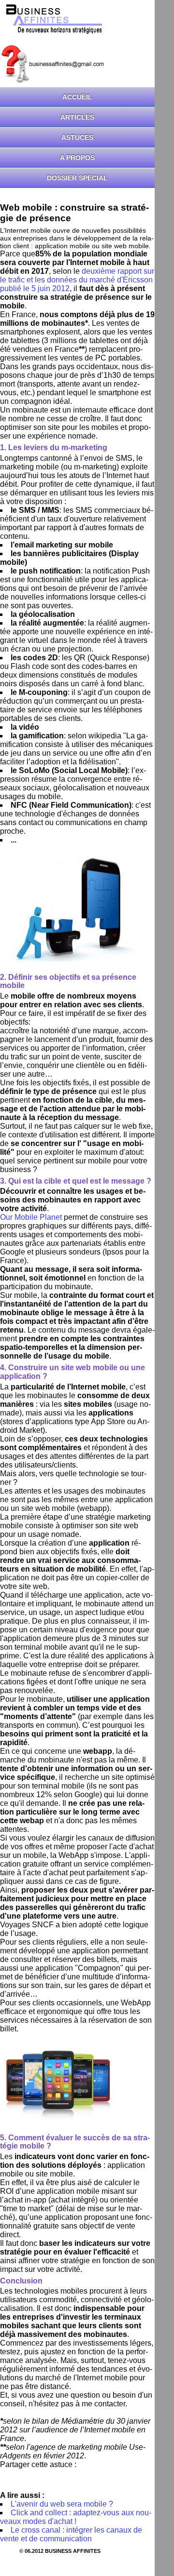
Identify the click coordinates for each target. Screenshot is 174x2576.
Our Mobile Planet (31, 1217)
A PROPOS (77, 158)
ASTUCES (77, 137)
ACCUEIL (77, 97)
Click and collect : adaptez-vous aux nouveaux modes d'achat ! (76, 2517)
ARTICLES (77, 117)
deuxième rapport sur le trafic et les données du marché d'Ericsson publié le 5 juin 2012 (77, 280)
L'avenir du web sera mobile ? (62, 2504)
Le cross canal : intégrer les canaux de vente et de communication (71, 2534)
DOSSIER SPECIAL (77, 178)
